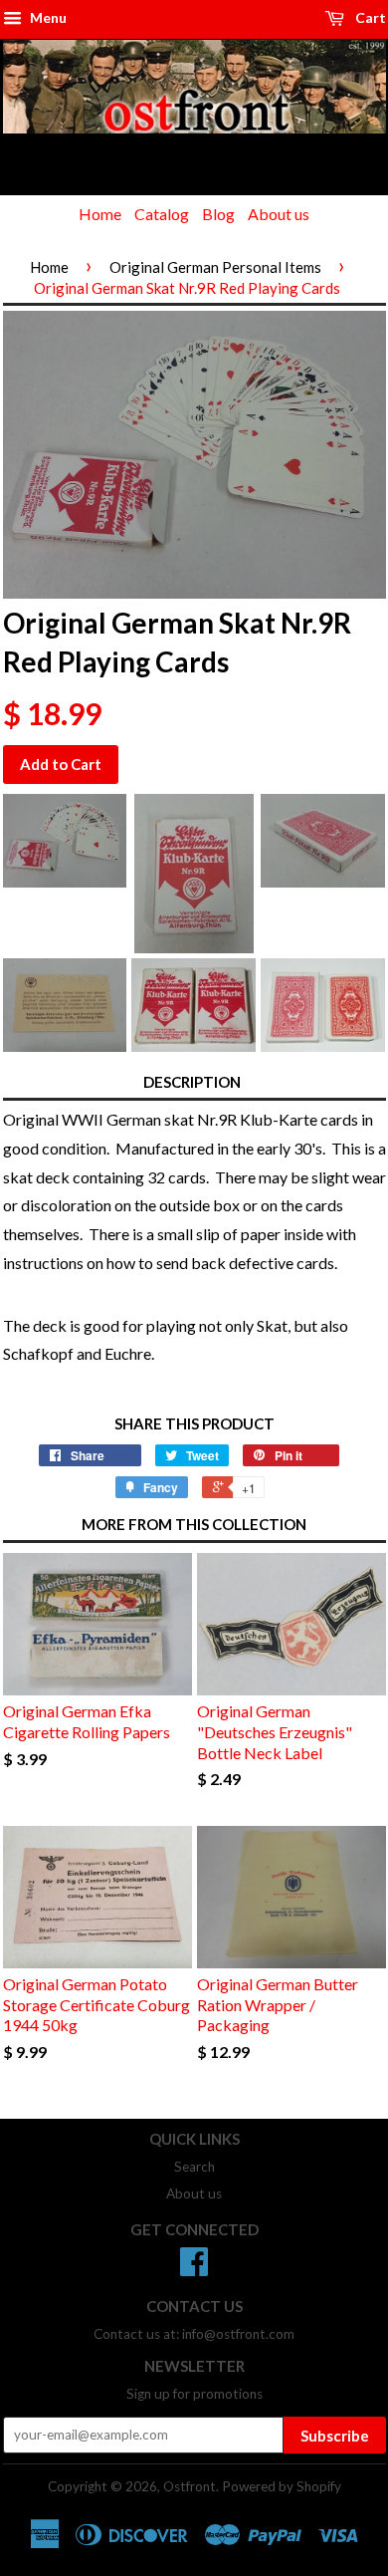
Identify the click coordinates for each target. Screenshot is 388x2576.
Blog (218, 214)
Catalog (162, 214)
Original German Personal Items (215, 267)
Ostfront (190, 2486)
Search (194, 2167)
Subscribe (335, 2436)
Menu (47, 17)
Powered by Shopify (282, 2486)
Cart (369, 17)
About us (279, 214)
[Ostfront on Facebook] (194, 2268)
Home (100, 214)
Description (192, 1082)
